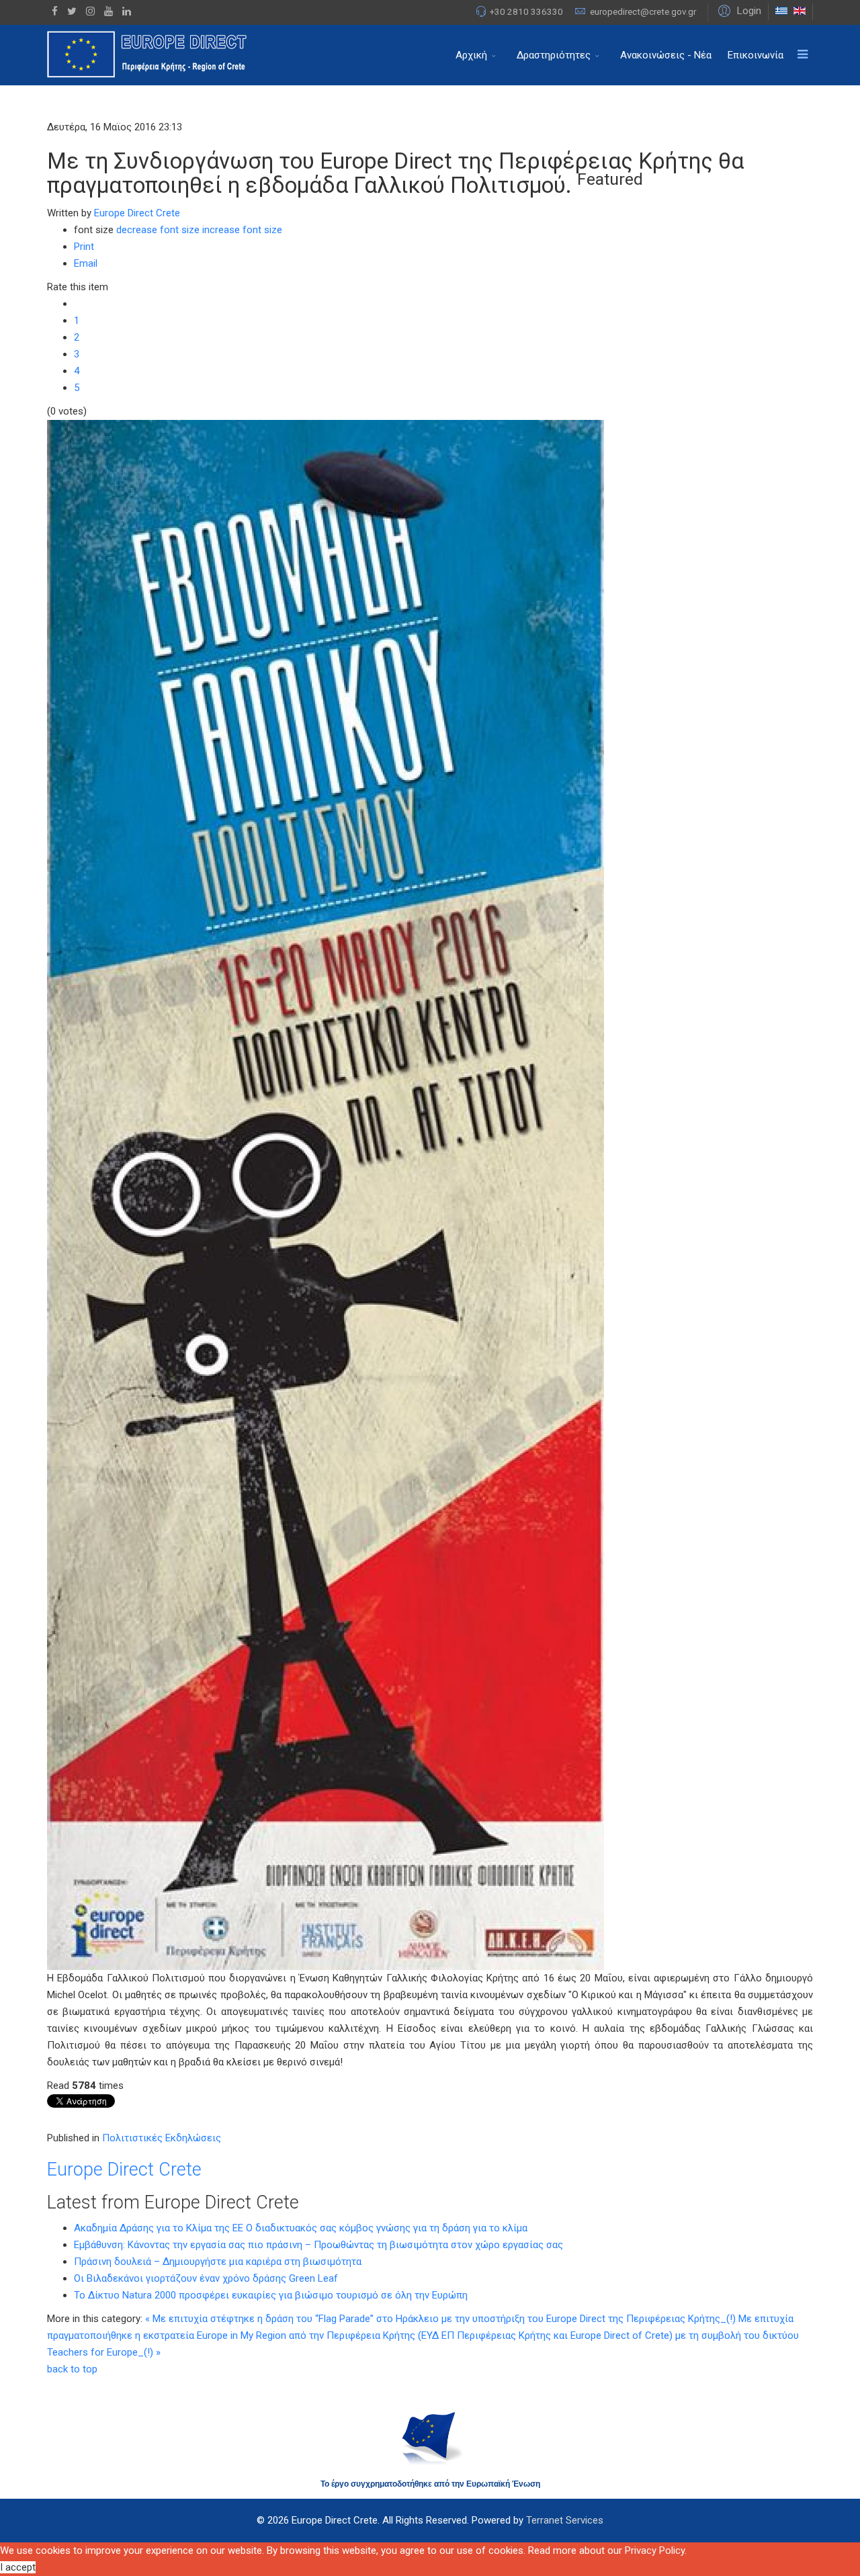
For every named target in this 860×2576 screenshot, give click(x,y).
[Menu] (802, 55)
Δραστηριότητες (554, 55)
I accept (18, 2567)
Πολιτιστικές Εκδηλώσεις (162, 2138)
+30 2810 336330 (526, 11)
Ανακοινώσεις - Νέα (666, 55)
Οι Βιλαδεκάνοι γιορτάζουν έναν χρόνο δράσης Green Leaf (206, 2278)
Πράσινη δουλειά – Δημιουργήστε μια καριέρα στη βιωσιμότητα (218, 2262)
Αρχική (471, 55)
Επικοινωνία (756, 55)
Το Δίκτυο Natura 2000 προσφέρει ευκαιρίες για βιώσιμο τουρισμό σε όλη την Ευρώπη (271, 2295)
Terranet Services (565, 2520)
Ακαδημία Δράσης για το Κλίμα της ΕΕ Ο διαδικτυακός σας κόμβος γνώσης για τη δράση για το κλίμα (301, 2228)
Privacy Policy (655, 2550)
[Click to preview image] (430, 1195)
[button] (738, 10)
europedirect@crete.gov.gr (643, 11)
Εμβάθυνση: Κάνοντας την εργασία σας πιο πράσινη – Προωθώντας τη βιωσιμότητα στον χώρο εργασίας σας (318, 2245)
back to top (72, 2369)
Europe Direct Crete (137, 213)
